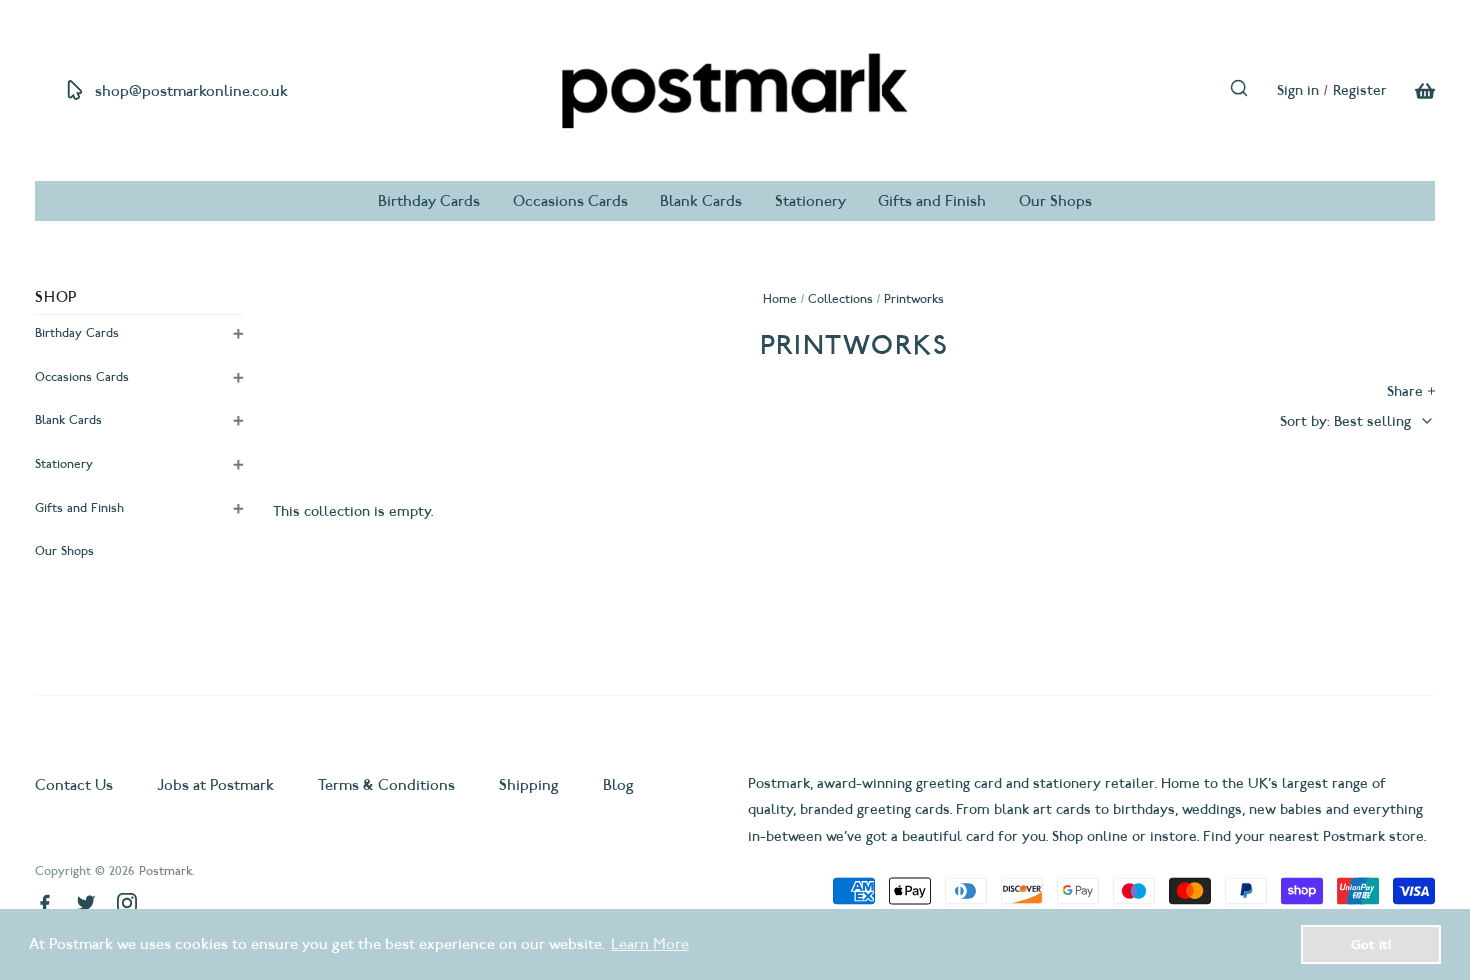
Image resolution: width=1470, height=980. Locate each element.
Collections (840, 298)
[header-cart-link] (1411, 91)
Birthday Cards (429, 201)
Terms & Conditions (386, 785)
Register (1360, 90)
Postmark (165, 870)
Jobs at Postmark (215, 785)
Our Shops (1055, 201)
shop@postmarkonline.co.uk (191, 91)
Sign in (1298, 90)
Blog (618, 785)
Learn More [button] (650, 944)
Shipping (529, 785)
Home (780, 298)
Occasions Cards (570, 201)
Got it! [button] (1371, 944)
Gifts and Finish (932, 201)
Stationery (810, 201)
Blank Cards (701, 201)
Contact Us (76, 785)
